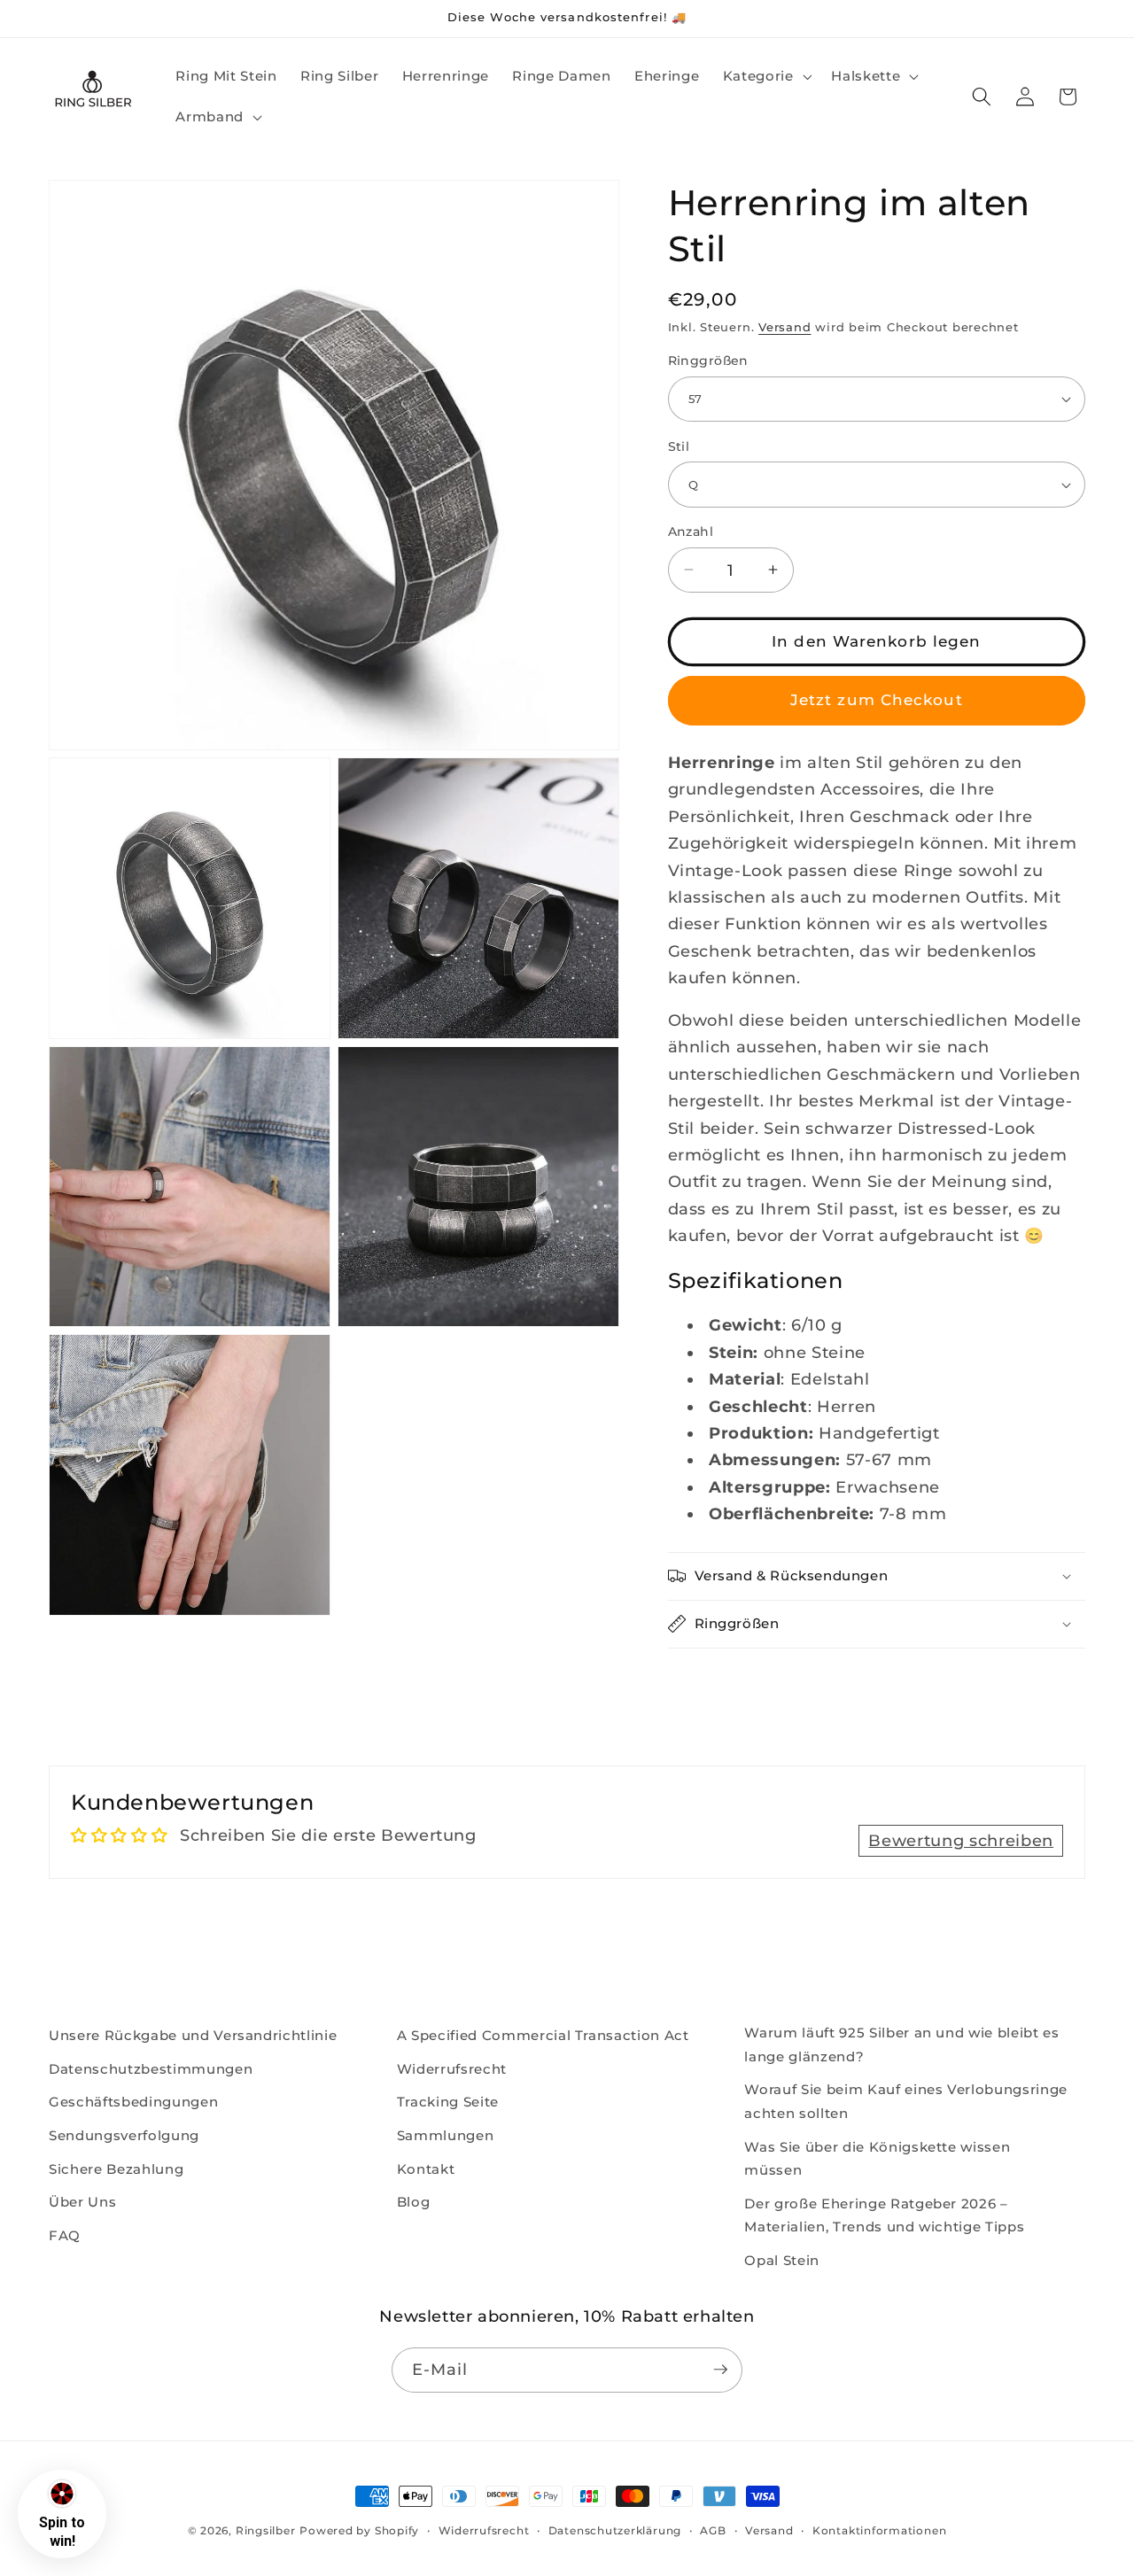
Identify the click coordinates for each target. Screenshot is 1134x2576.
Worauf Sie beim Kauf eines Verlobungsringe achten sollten (906, 2101)
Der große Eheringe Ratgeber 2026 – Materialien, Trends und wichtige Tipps (884, 2215)
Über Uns (82, 2202)
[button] (765, 76)
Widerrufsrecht (452, 2068)
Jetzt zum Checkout (877, 700)
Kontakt (426, 2168)
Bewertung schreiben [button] (961, 1840)
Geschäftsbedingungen (133, 2102)
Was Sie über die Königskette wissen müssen (877, 2158)
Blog (414, 2202)
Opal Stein (782, 2259)
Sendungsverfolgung (124, 2134)
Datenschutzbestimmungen (151, 2068)
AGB (713, 2530)
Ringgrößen (708, 361)
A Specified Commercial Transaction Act (543, 2035)
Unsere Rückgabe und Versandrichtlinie (193, 2035)
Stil (679, 446)
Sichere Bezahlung (116, 2168)
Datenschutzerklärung (615, 2530)
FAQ (65, 2235)
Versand (784, 327)
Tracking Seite (448, 2102)
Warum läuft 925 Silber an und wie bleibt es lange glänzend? (901, 2045)
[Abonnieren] (720, 2370)
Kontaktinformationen (879, 2530)
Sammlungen (446, 2134)
